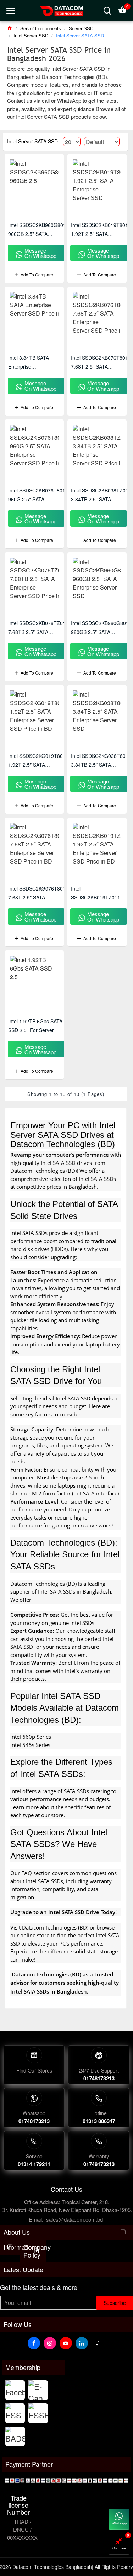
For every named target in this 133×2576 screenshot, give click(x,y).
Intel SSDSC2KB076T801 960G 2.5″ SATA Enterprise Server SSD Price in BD (37, 495)
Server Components (41, 28)
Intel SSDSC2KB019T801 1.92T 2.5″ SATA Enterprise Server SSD (99, 230)
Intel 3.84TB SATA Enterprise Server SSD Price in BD (35, 363)
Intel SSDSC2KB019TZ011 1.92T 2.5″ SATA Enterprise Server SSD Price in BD (96, 893)
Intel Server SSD (31, 35)
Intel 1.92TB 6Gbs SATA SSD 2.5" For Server (35, 1026)
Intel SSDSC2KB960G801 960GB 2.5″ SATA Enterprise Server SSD (100, 628)
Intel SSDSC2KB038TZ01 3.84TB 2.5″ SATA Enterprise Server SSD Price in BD (100, 495)
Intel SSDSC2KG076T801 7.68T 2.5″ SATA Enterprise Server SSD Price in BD (37, 893)
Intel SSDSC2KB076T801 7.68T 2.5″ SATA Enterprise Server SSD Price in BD (99, 363)
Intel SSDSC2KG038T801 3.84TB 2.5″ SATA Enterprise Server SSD (100, 761)
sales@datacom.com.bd (74, 2219)
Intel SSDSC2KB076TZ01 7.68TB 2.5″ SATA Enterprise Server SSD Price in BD (37, 628)
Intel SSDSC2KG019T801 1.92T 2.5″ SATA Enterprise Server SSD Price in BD (37, 761)
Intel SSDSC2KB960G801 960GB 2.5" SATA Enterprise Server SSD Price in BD (37, 230)
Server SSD (81, 28)
